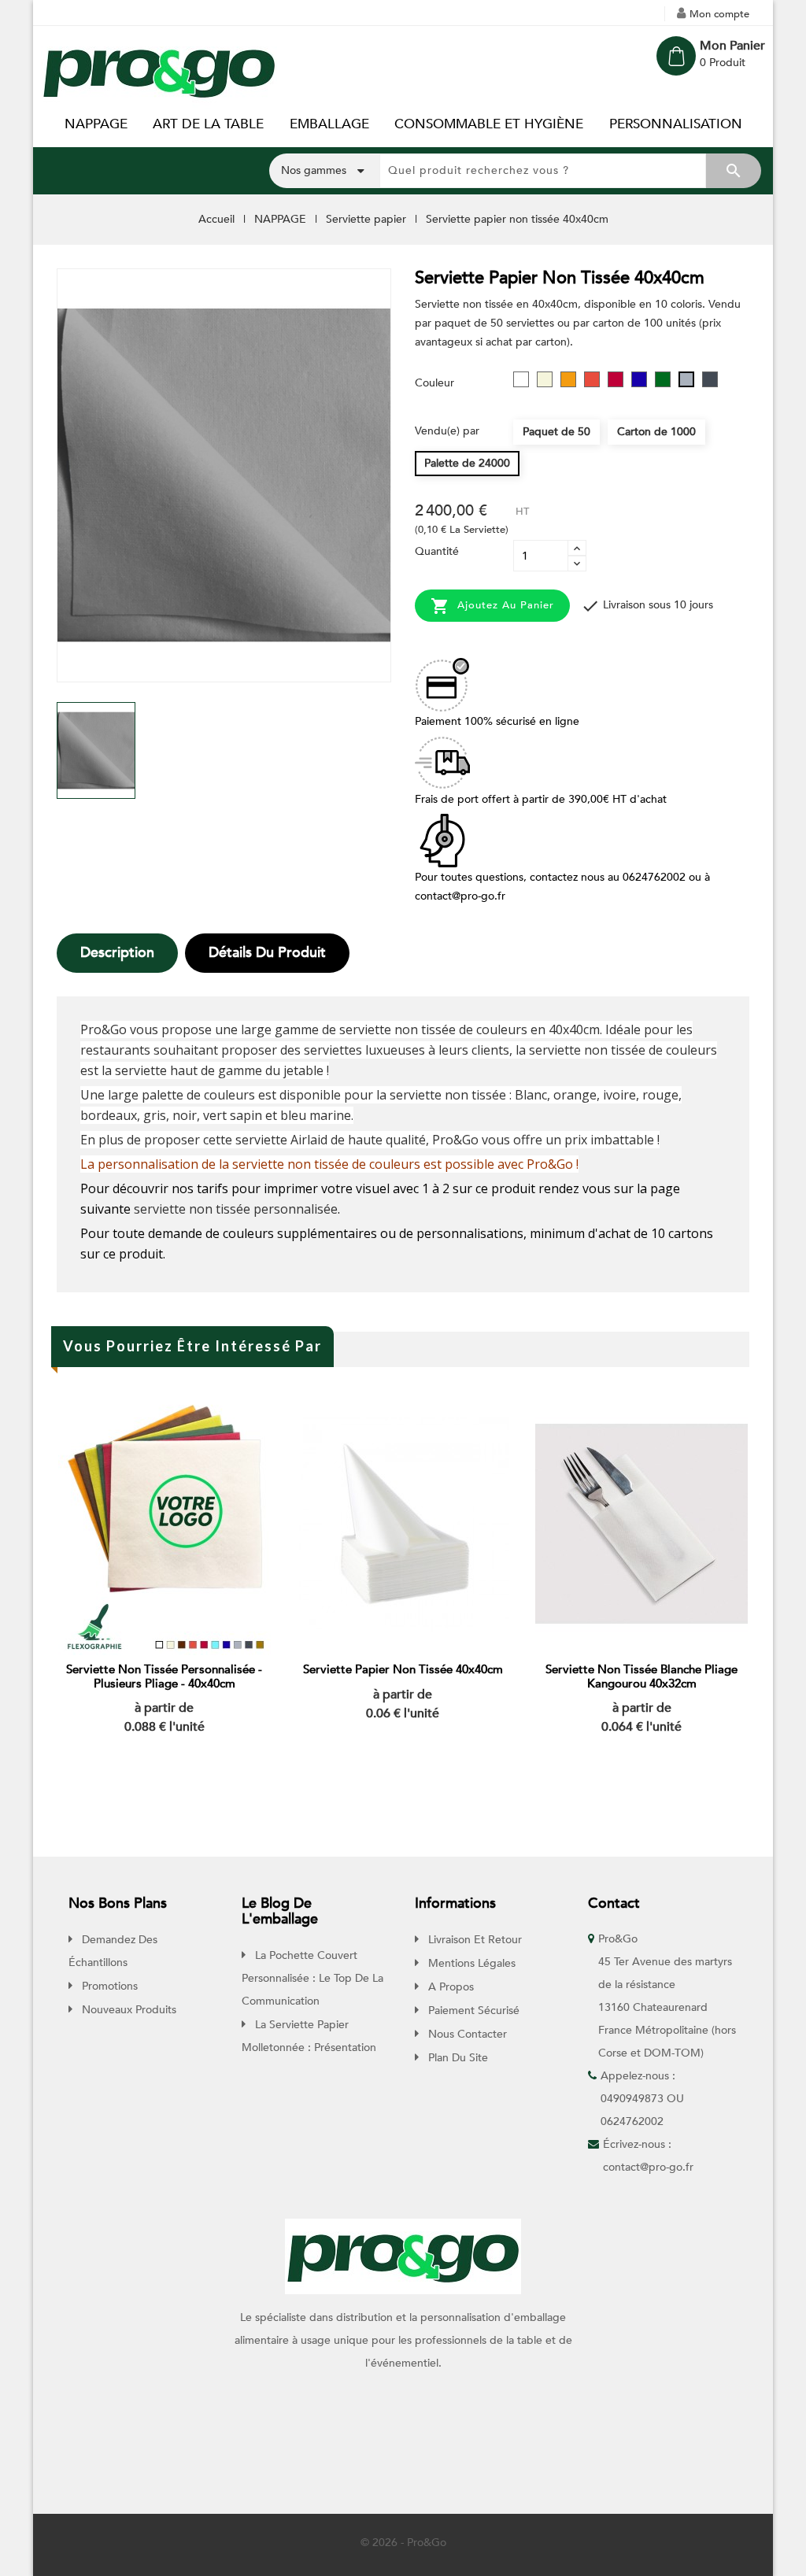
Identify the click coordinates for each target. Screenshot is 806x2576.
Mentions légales (470, 1963)
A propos (449, 1987)
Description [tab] (117, 953)
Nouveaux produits (128, 2010)
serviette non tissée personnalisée (236, 1209)
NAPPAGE (96, 124)
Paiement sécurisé (472, 2011)
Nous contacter (466, 2034)
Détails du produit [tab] (267, 953)
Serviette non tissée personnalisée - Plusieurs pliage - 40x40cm (164, 1676)
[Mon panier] (676, 56)
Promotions (108, 1986)
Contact (614, 1903)
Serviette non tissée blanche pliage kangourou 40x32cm (641, 1676)
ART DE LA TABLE (208, 124)
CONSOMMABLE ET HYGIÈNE (489, 124)
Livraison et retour (473, 1940)
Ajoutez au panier (492, 606)
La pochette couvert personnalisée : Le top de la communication (312, 1978)
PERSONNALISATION (676, 124)
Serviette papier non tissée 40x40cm (403, 1669)
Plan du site (457, 2058)
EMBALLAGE (329, 124)
